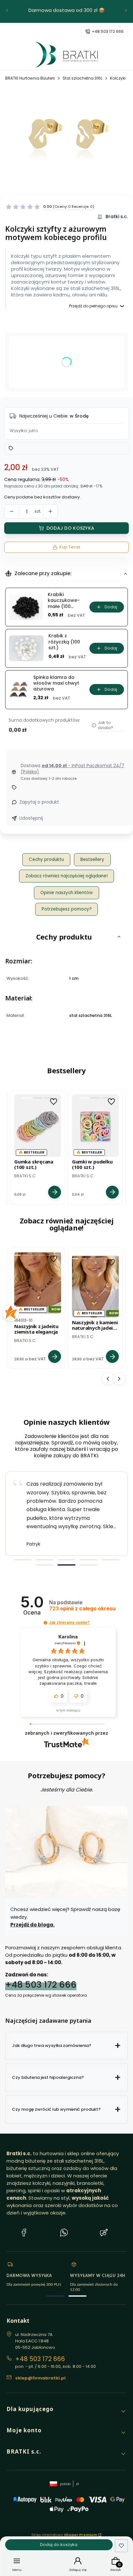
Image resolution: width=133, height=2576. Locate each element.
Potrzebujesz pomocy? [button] (67, 909)
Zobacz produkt (55, 1192)
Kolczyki (118, 78)
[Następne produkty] (119, 1379)
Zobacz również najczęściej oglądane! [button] (67, 876)
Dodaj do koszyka (70, 528)
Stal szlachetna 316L (82, 78)
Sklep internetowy (64, 2535)
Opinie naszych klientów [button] (66, 893)
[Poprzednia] (7, 11)
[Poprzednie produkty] (108, 1379)
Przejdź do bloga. (32, 1925)
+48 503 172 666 (41, 1985)
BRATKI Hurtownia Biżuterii (30, 78)
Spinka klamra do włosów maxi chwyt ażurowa (56, 683)
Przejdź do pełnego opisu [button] (93, 306)
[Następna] (126, 11)
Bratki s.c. (117, 217)
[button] (50, 207)
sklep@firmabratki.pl (104, 32)
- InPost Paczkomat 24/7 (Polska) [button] (72, 769)
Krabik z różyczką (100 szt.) (64, 642)
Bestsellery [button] (92, 859)
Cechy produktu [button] (46, 859)
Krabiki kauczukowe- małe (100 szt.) (64, 600)
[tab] (23, 1560)
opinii (82, 1609)
